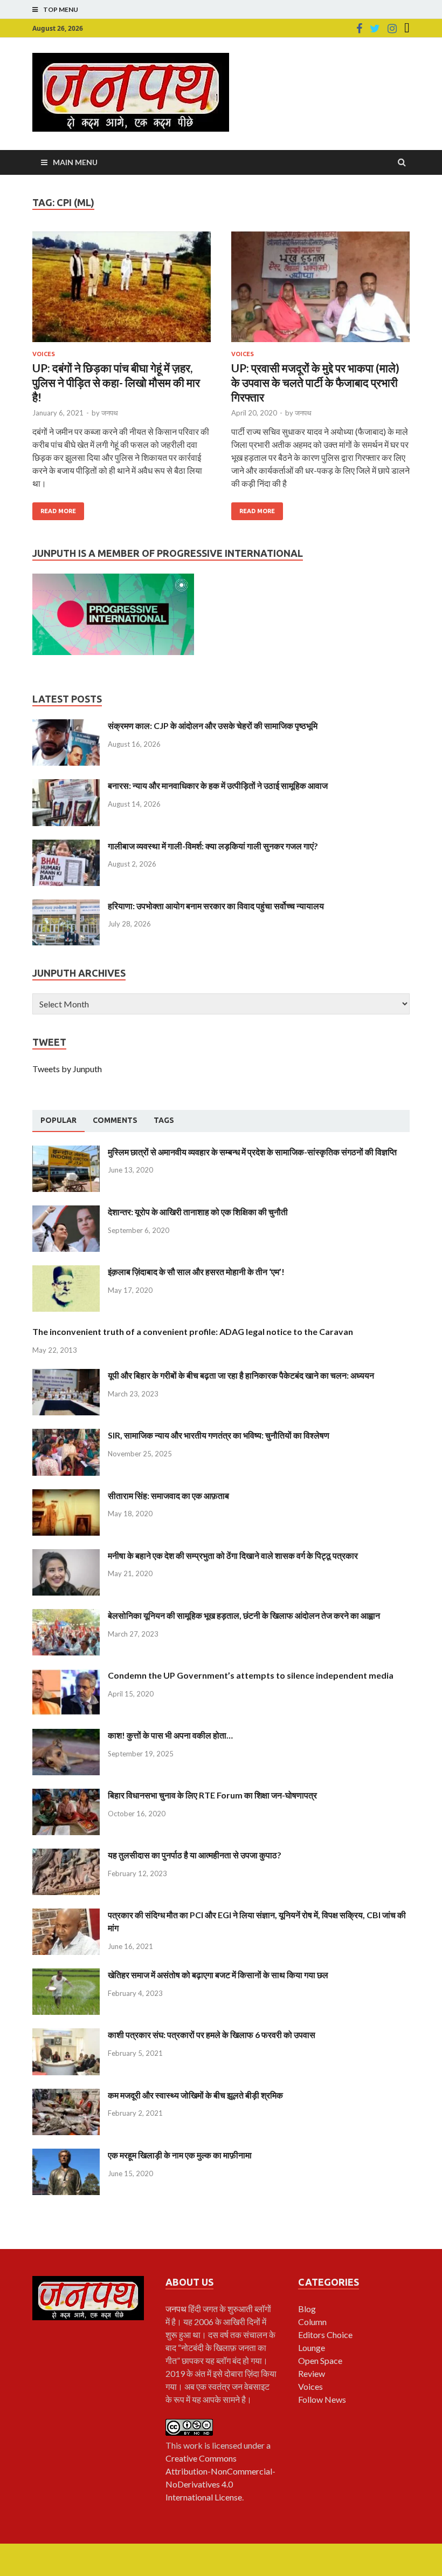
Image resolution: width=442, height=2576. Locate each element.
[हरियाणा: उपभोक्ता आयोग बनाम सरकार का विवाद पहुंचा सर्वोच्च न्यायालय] (66, 906)
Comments (115, 1120)
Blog (307, 2309)
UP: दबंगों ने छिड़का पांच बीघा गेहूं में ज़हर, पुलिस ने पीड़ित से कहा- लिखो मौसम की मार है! (116, 383)
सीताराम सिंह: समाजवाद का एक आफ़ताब (168, 1495)
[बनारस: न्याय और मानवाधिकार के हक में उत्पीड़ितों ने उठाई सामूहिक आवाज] (66, 785)
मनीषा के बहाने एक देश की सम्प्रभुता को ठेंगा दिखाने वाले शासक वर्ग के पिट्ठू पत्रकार (233, 1555)
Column (312, 2322)
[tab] (58, 1121)
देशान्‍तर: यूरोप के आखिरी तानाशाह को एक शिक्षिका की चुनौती (198, 1212)
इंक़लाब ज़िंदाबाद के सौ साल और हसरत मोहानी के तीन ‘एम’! (196, 1272)
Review (312, 2373)
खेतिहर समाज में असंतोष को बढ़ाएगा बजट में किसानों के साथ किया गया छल (218, 1975)
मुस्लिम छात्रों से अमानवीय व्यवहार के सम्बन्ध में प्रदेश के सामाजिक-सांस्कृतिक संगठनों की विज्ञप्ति (252, 1152)
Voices (44, 354)
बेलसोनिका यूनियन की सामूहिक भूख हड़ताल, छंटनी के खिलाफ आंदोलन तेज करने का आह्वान (244, 1615)
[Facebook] (359, 29)
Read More (58, 511)
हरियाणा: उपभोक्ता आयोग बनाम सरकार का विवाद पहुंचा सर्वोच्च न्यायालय (216, 906)
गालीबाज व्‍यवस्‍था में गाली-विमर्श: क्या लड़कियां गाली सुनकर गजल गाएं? (213, 846)
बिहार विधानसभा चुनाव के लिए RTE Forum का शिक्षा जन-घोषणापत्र (212, 1795)
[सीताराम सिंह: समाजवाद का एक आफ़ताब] (66, 1495)
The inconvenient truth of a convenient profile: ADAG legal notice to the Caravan (193, 1331)
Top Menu (61, 9)
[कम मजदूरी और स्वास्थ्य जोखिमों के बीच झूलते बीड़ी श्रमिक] (66, 2095)
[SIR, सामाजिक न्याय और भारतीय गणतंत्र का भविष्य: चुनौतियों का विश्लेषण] (66, 1435)
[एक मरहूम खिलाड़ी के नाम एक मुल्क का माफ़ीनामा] (66, 2155)
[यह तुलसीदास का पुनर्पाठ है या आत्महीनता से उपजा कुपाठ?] (66, 1855)
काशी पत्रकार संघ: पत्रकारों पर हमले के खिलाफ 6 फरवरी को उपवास (212, 2035)
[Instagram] (392, 29)
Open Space (320, 2360)
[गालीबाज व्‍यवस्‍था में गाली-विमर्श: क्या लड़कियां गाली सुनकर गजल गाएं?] (66, 846)
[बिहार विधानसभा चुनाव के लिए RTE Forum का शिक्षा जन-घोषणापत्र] (66, 1795)
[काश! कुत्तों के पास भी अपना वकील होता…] (66, 1735)
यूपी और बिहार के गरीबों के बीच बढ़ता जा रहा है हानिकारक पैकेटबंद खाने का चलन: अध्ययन (241, 1375)
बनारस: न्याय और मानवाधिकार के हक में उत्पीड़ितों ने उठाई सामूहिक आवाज (218, 785)
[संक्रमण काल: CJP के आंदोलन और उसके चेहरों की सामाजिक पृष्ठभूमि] (66, 725)
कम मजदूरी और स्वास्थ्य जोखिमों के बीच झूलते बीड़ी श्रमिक (195, 2095)
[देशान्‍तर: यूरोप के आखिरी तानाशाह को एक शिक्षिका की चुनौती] (66, 1212)
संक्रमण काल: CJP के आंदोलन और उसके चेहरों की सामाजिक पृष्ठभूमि (213, 725)
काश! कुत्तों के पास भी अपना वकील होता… (170, 1735)
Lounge (312, 2347)
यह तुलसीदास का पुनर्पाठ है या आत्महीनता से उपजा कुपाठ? (195, 1855)
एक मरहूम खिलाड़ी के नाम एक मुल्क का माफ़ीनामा (180, 2155)
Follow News (322, 2399)
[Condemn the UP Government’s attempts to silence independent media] (66, 1675)
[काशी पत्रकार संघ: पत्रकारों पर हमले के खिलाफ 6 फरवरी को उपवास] (66, 2035)
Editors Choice (325, 2335)
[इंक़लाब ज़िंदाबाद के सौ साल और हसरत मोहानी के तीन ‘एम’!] (66, 1272)
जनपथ (110, 413)
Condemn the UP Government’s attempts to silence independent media (251, 1675)
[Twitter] (375, 29)
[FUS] (407, 29)
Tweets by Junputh (67, 1069)
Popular (58, 1120)
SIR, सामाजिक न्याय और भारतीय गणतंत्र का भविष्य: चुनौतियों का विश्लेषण (219, 1435)
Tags (164, 1120)
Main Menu (75, 162)
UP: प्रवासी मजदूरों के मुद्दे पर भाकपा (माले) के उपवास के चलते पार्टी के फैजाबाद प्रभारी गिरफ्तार (315, 383)
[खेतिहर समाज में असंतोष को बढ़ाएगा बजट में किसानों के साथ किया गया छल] (66, 1975)
